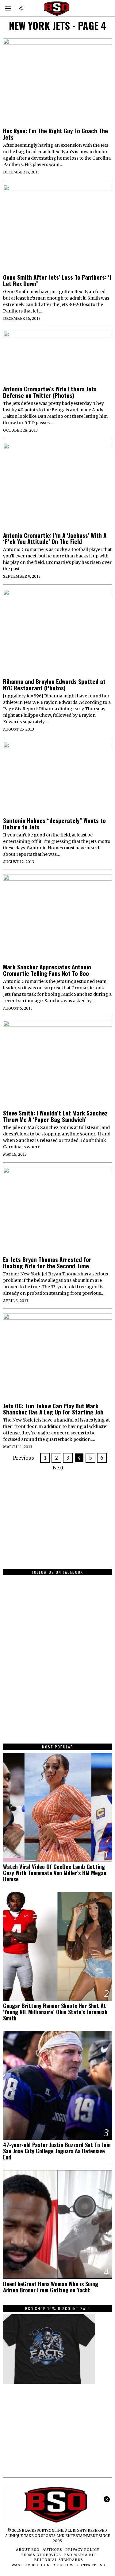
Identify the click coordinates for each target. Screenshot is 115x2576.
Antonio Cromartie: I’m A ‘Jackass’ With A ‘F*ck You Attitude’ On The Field (55, 538)
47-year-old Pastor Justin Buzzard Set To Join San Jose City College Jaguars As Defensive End (57, 2151)
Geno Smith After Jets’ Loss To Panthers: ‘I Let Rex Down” (57, 280)
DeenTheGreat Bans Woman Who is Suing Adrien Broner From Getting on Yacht (51, 2287)
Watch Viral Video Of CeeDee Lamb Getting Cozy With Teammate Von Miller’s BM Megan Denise (55, 1873)
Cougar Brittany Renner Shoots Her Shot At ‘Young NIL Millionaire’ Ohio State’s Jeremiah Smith (55, 2012)
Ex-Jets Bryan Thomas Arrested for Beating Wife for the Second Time (47, 1263)
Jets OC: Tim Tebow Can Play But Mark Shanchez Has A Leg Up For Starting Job (53, 1409)
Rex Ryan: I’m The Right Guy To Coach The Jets (56, 134)
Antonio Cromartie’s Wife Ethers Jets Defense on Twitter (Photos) (50, 392)
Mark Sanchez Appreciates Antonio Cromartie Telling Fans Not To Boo (47, 970)
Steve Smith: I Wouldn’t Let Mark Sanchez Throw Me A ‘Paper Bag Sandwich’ (55, 1116)
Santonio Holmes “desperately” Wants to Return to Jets (54, 824)
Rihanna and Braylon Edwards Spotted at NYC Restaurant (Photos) (54, 685)
